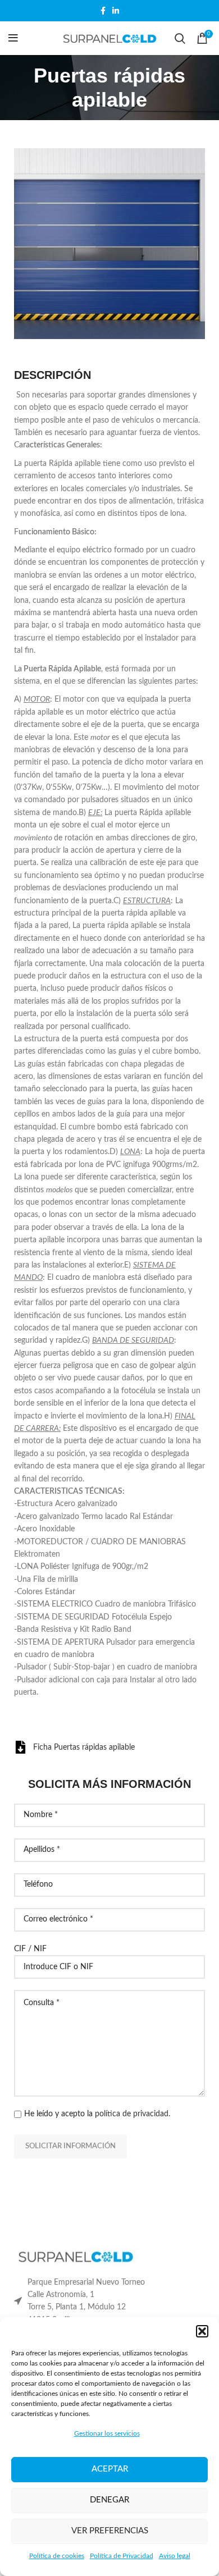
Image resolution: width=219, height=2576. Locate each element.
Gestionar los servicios (107, 2433)
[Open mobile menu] (13, 38)
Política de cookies (57, 2556)
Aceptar (110, 2469)
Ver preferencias (110, 2531)
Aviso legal (175, 2556)
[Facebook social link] (103, 11)
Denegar (109, 2500)
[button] (202, 2331)
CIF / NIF (30, 1949)
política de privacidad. (133, 2114)
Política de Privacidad (122, 2556)
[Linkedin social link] (116, 11)
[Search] (180, 38)
